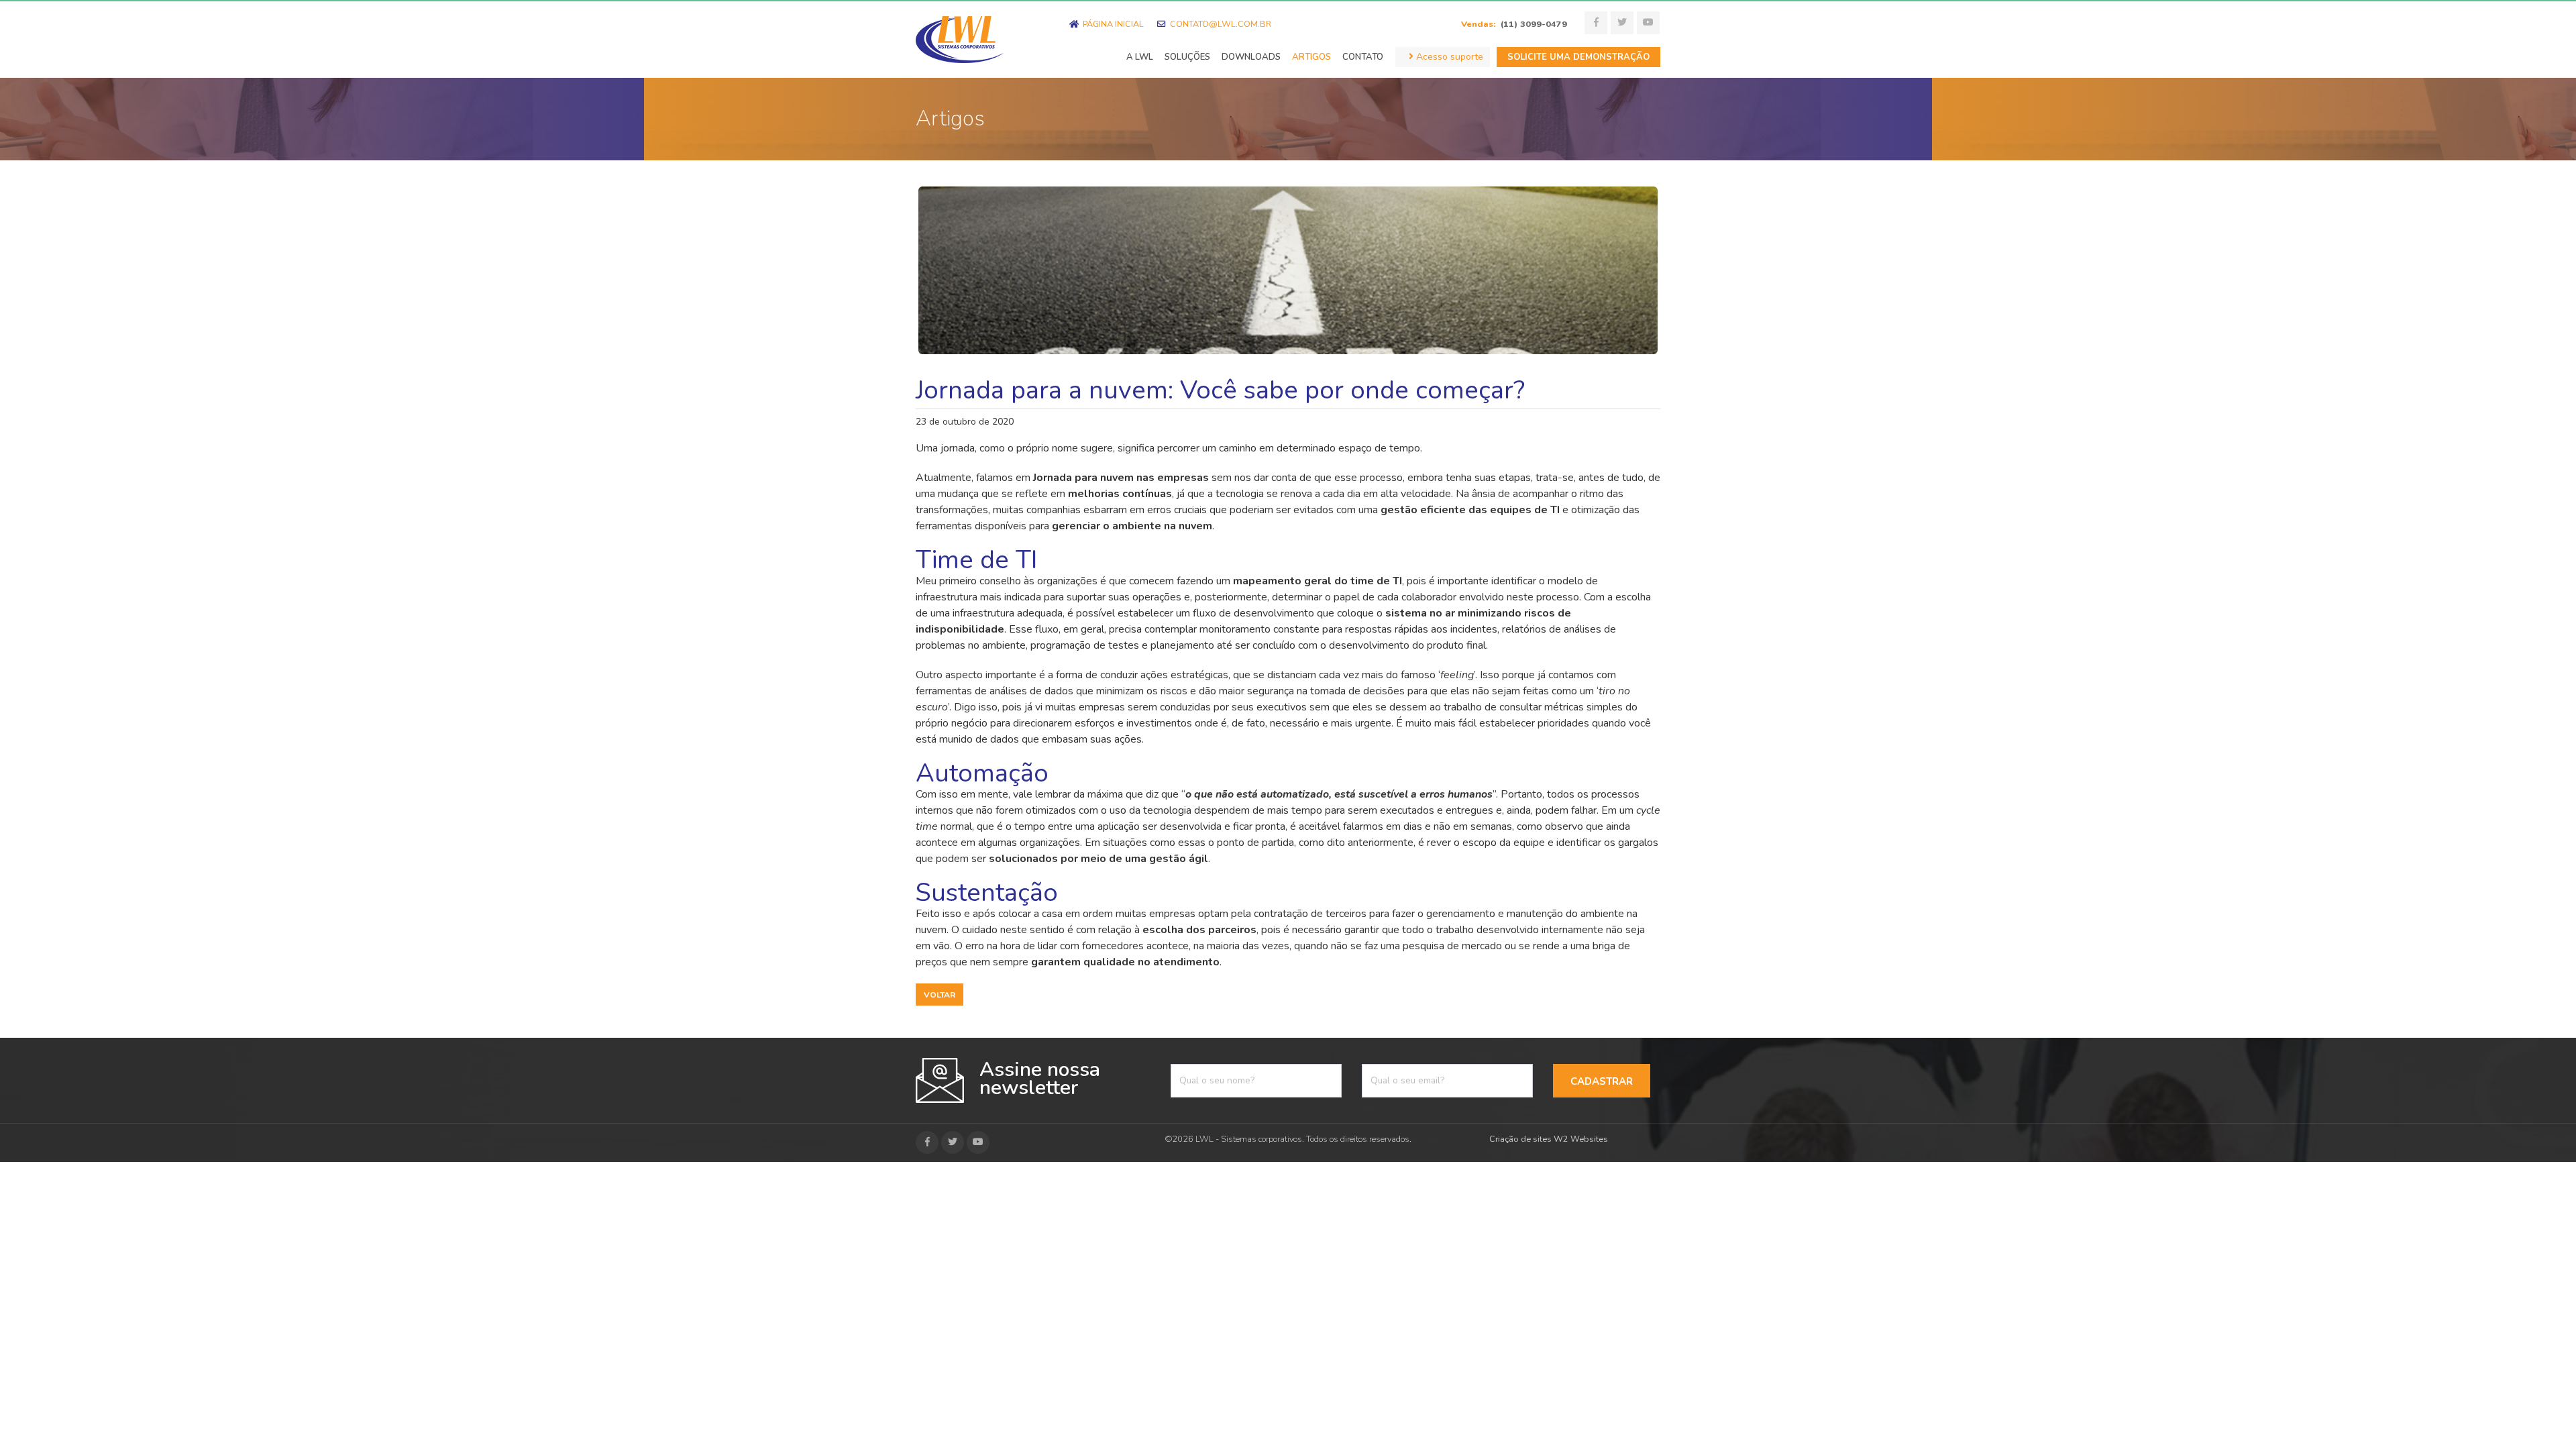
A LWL (1140, 57)
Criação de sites (1520, 1139)
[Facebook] (1596, 23)
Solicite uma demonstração (1578, 57)
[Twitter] (1622, 23)
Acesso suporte (1448, 57)
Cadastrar (1602, 1081)
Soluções (1187, 57)
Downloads (1251, 57)
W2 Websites (1581, 1139)
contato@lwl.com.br (1220, 24)
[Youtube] (1648, 23)
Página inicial (1112, 24)
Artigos (1311, 57)
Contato (1363, 57)
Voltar (940, 995)
